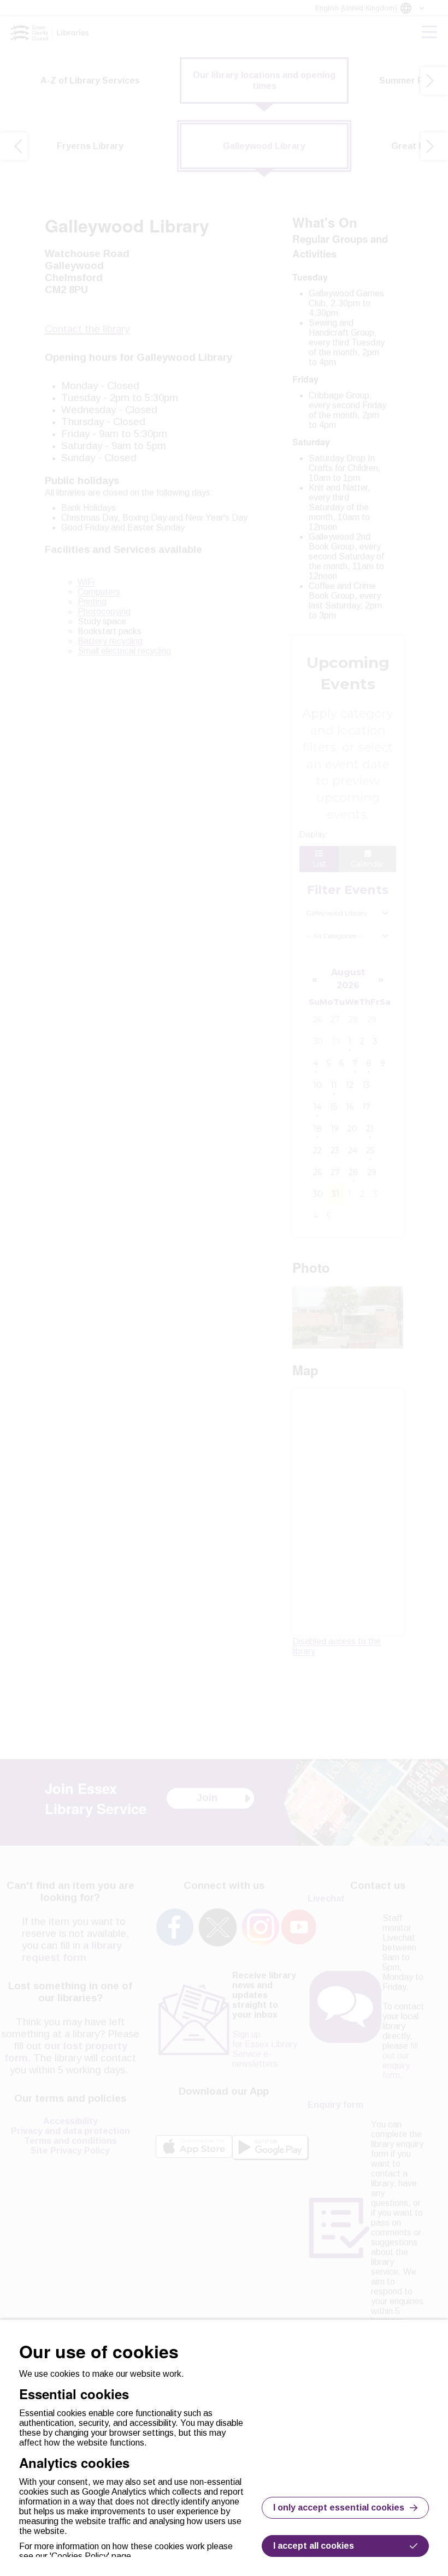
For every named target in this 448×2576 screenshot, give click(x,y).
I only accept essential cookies (339, 2508)
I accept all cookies (314, 2546)
